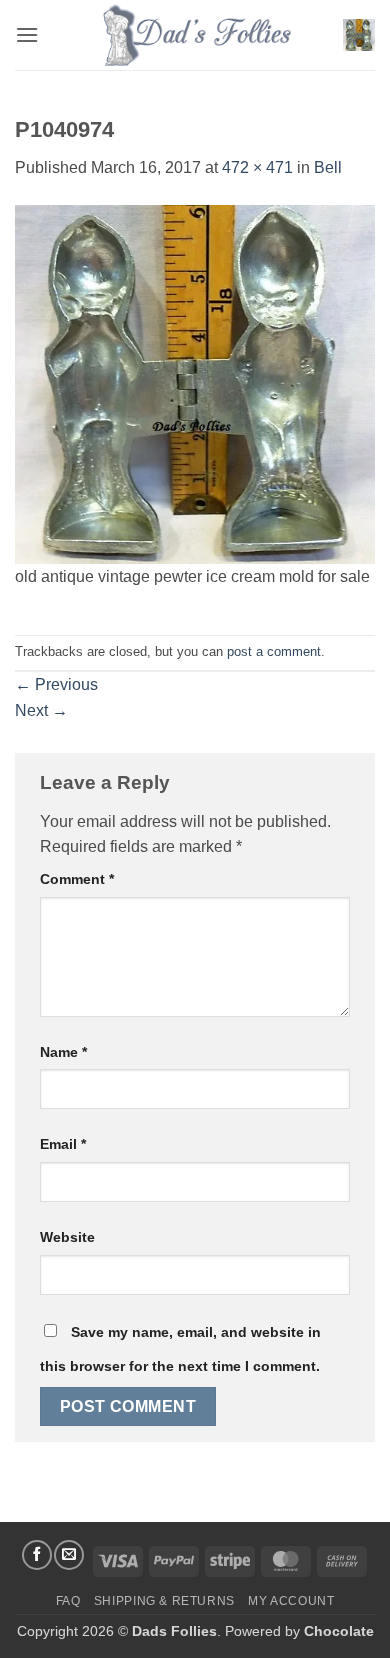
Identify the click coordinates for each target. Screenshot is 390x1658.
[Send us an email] (69, 1555)
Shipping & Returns (164, 1601)
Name (63, 1052)
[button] (27, 34)
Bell (328, 167)
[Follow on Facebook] (37, 1555)
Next (41, 710)
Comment (77, 879)
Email (63, 1144)
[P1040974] (195, 383)
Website (67, 1237)
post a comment (274, 651)
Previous (56, 684)
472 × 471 (257, 167)
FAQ (68, 1601)
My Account (291, 1601)
